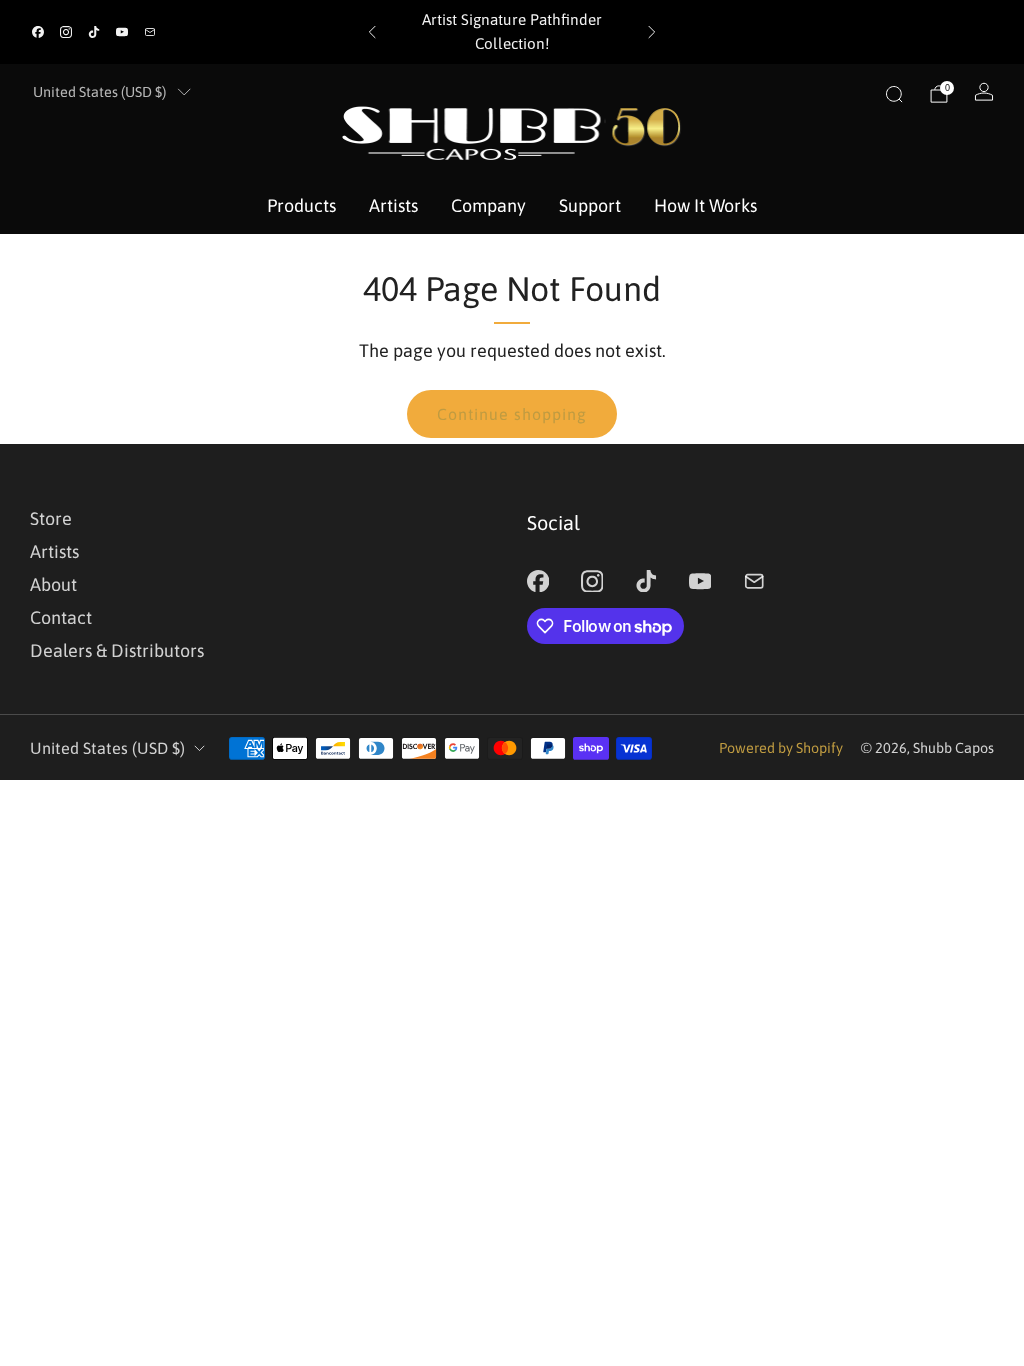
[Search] (894, 94)
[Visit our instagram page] (66, 32)
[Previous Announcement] (372, 32)
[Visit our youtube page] (122, 32)
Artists (393, 205)
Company (488, 205)
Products (301, 205)
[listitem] (512, 32)
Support (590, 205)
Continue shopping (512, 414)
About (53, 584)
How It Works (705, 205)
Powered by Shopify (781, 748)
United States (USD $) (99, 92)
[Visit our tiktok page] (94, 32)
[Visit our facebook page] (38, 32)
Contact (61, 617)
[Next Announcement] (652, 32)
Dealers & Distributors (117, 650)
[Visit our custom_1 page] (150, 32)
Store (51, 518)
